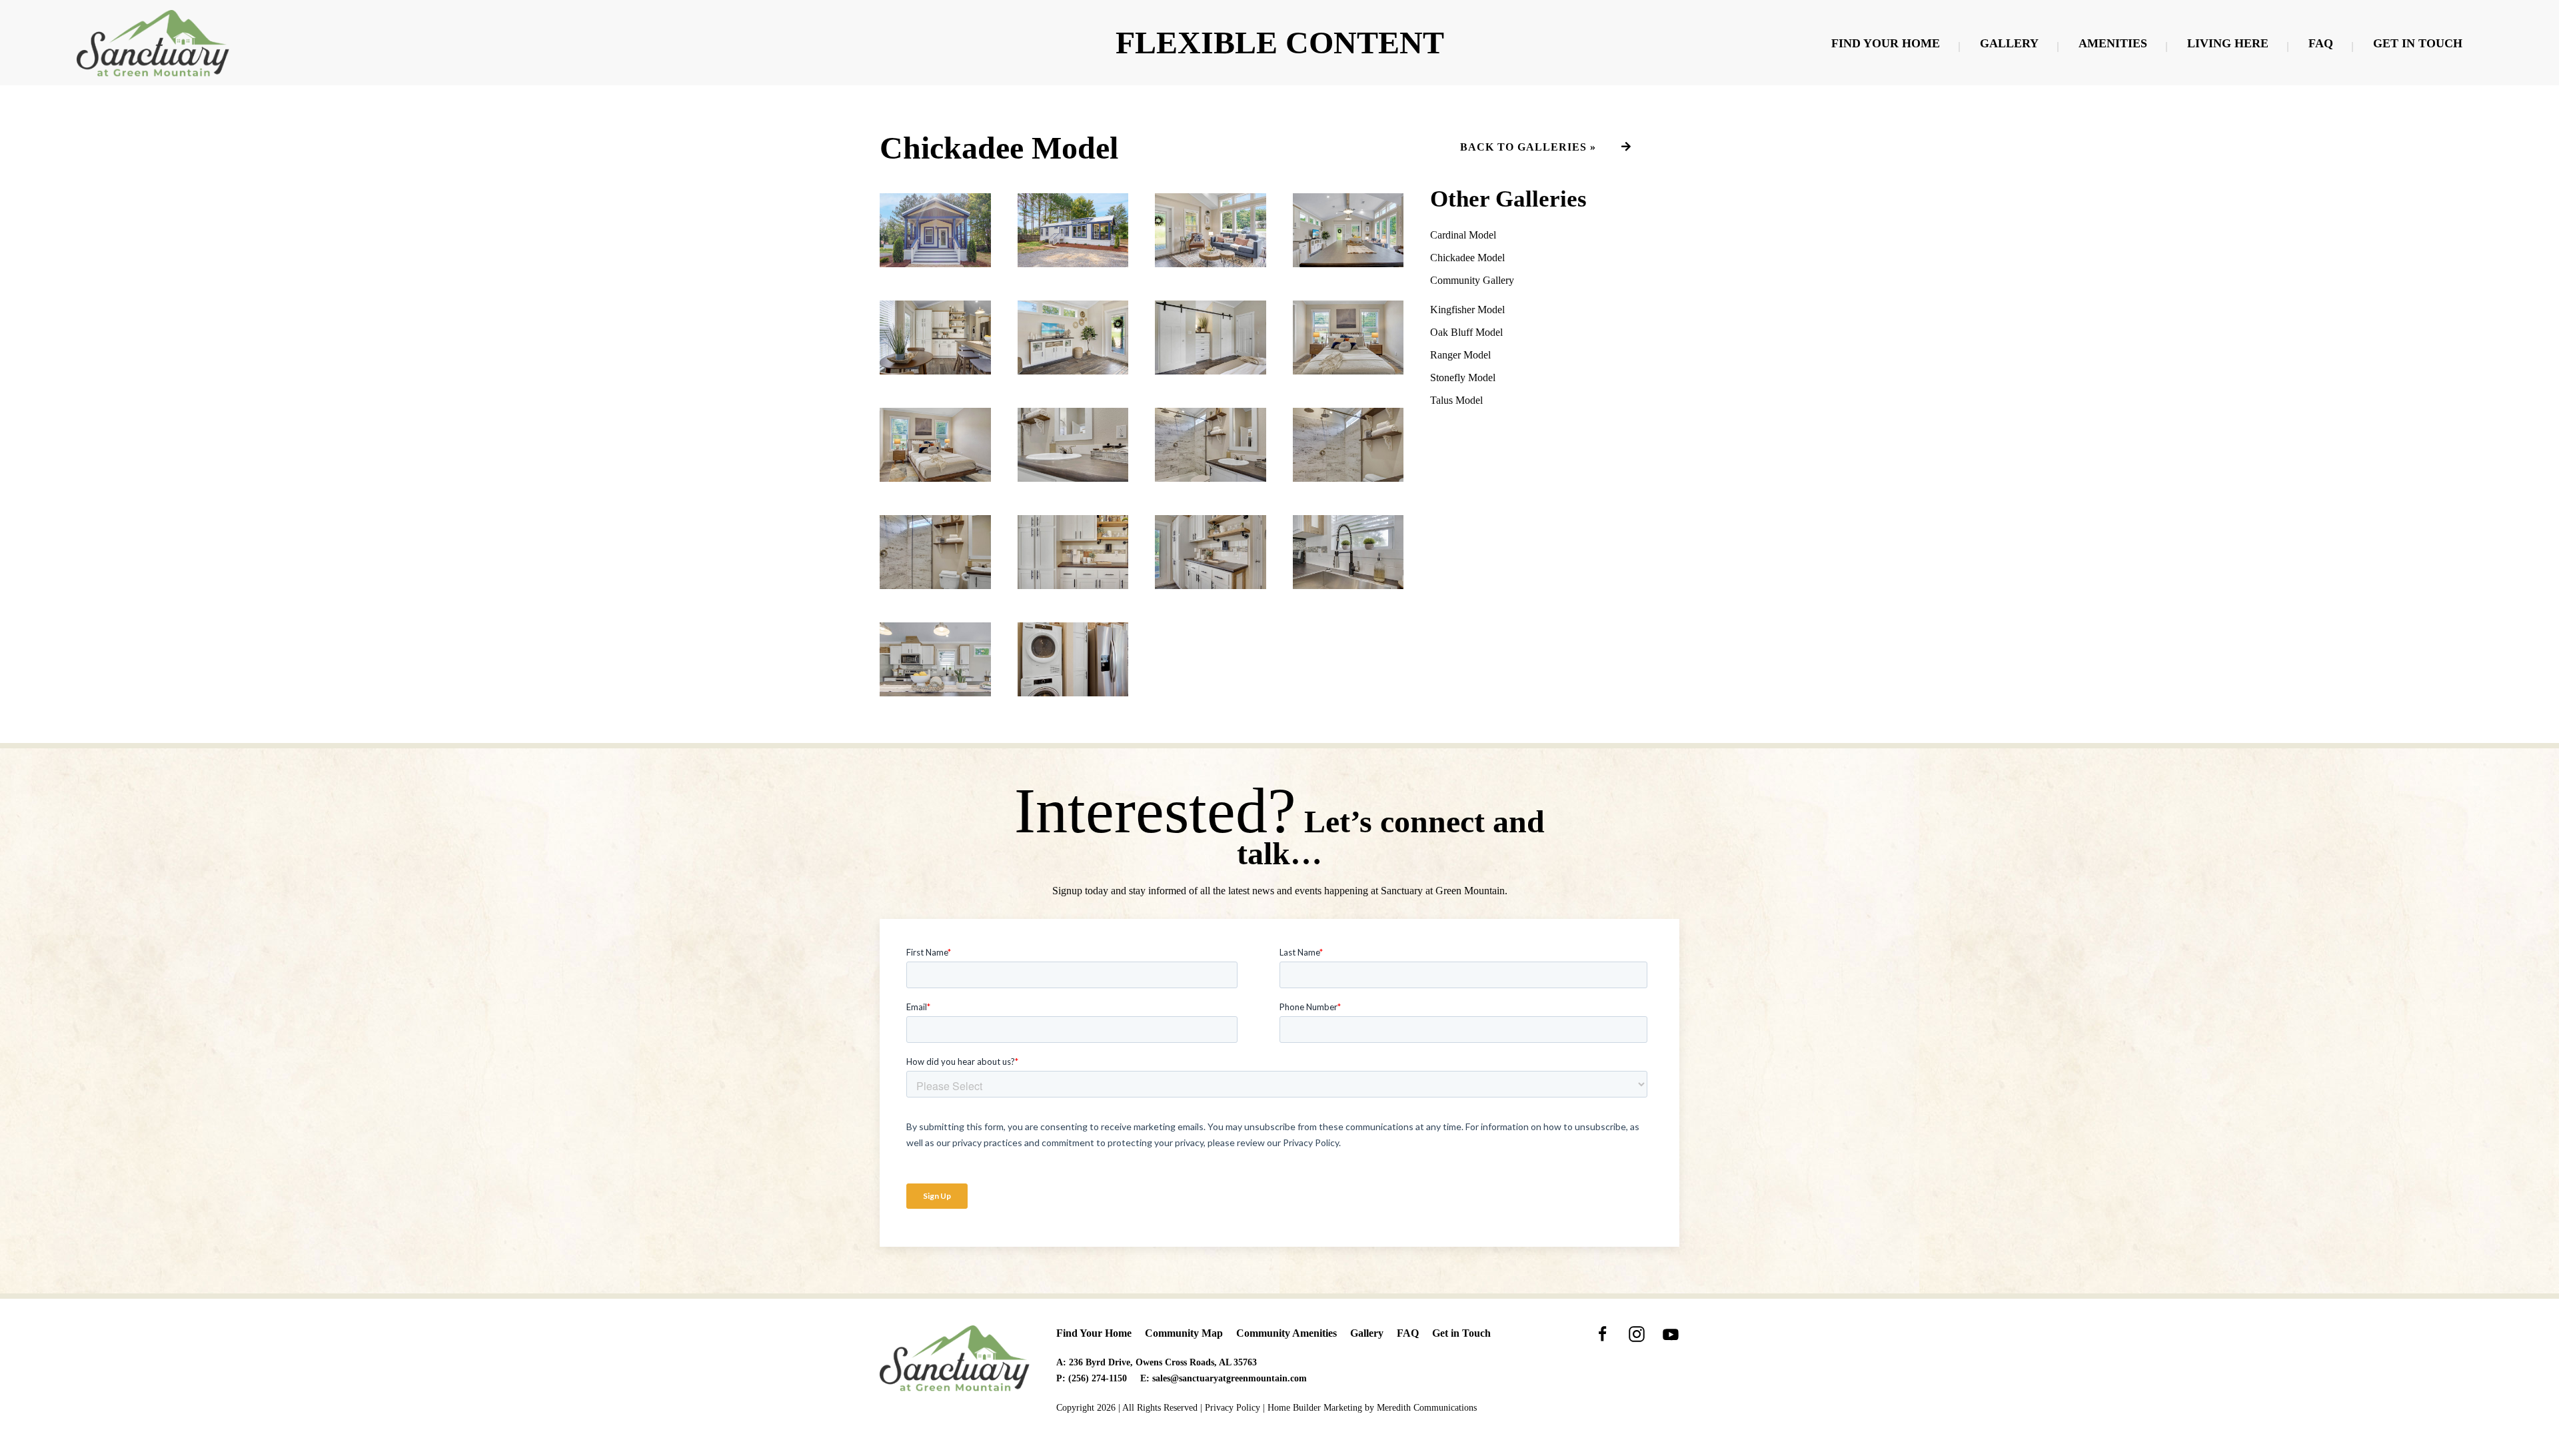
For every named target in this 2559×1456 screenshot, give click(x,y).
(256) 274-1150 (1098, 1378)
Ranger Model (1460, 355)
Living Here (2228, 43)
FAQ (2321, 43)
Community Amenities (1286, 1333)
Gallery (2009, 43)
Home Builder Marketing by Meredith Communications (1372, 1408)
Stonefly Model (1463, 377)
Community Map (1184, 1333)
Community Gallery (1472, 280)
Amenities (2113, 43)
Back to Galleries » (1528, 147)
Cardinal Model (1463, 235)
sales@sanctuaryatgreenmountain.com (1230, 1378)
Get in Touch (2418, 43)
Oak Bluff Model (1466, 332)
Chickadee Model (1467, 258)
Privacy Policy (1233, 1408)
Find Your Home (1886, 43)
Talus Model (1456, 400)
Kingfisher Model (1467, 310)
